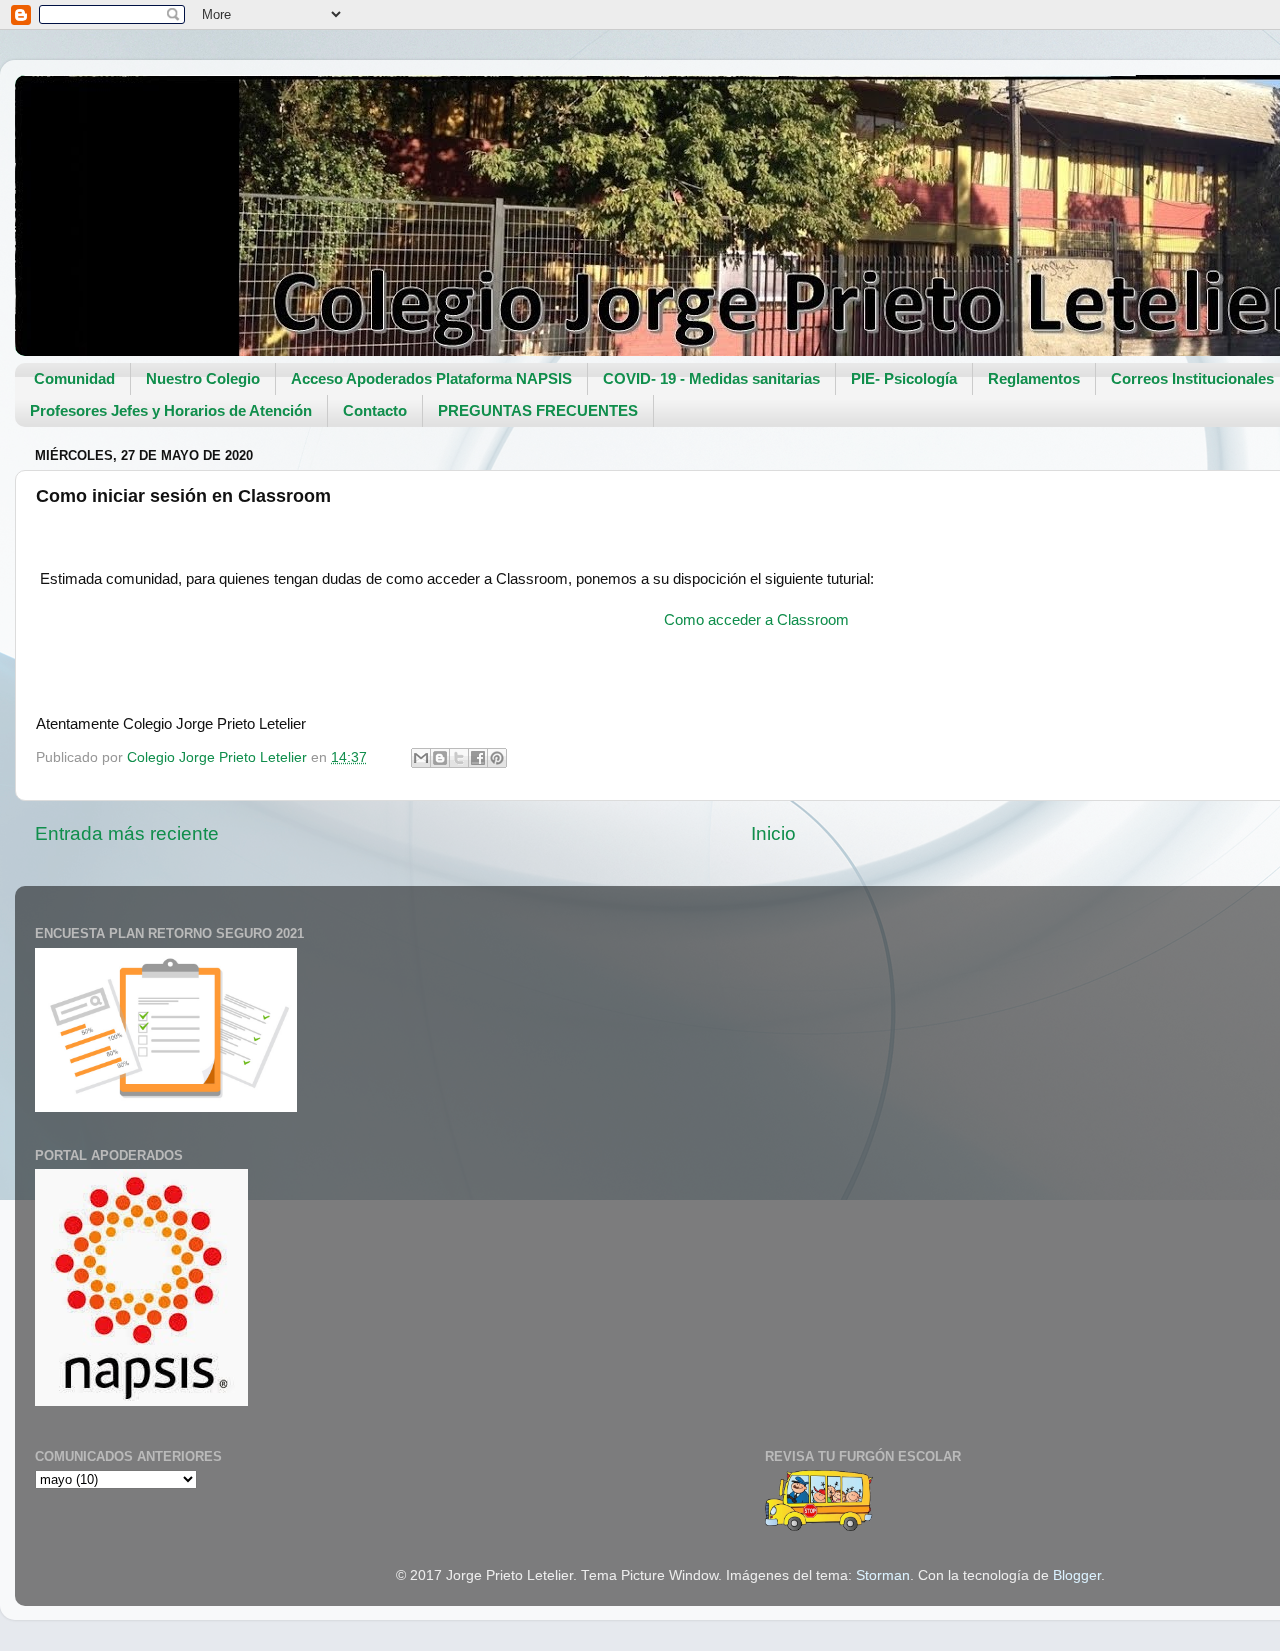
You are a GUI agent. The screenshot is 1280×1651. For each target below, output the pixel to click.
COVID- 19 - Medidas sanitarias (711, 378)
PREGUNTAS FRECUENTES (538, 410)
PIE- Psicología (904, 378)
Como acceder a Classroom (756, 620)
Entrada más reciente (127, 833)
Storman (883, 1575)
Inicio (773, 833)
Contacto (375, 410)
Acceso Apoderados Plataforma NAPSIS (431, 378)
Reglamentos (1034, 378)
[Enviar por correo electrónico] (421, 758)
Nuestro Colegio (203, 378)
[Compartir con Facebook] (478, 758)
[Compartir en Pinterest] (497, 758)
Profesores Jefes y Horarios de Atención (171, 410)
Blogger (1077, 1575)
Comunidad (74, 378)
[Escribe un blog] (440, 758)
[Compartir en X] (459, 758)
